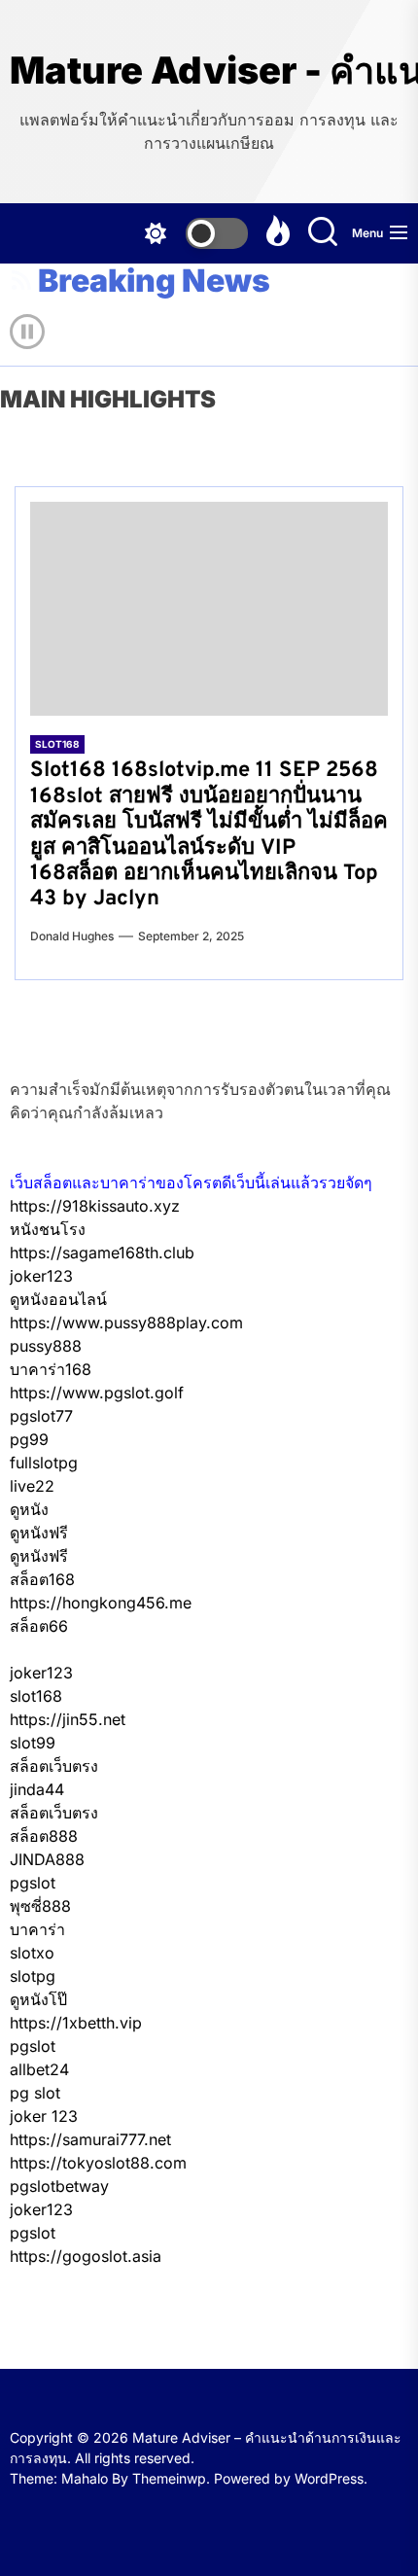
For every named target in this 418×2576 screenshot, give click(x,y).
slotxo (32, 1953)
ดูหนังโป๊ (38, 1999)
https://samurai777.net (90, 2139)
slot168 (36, 1696)
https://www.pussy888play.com (126, 1323)
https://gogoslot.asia (86, 2256)
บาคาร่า (37, 1929)
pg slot (35, 2093)
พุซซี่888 (40, 1906)
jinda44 (37, 1789)
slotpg (33, 1976)
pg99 (29, 1439)
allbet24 (39, 2069)
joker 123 (44, 2116)
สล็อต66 (39, 1626)
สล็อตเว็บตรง (54, 1766)
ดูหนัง (29, 1509)
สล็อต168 (42, 1579)
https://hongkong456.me (101, 1603)
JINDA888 (47, 1859)
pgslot (33, 1883)
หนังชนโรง (48, 1229)
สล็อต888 (44, 1836)
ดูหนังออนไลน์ (58, 1299)
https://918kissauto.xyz (95, 1206)
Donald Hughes (72, 936)
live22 (32, 1486)
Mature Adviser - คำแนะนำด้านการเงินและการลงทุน (209, 71)
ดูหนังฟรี (39, 1533)
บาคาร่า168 (51, 1369)
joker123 (41, 1276)
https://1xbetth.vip (76, 2023)
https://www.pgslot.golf (97, 1393)
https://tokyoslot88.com (98, 2163)
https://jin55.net (68, 1719)
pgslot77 (41, 1416)
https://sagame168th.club (102, 1253)
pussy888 (46, 1346)
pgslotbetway (59, 2186)
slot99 (33, 1743)
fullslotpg (44, 1463)
